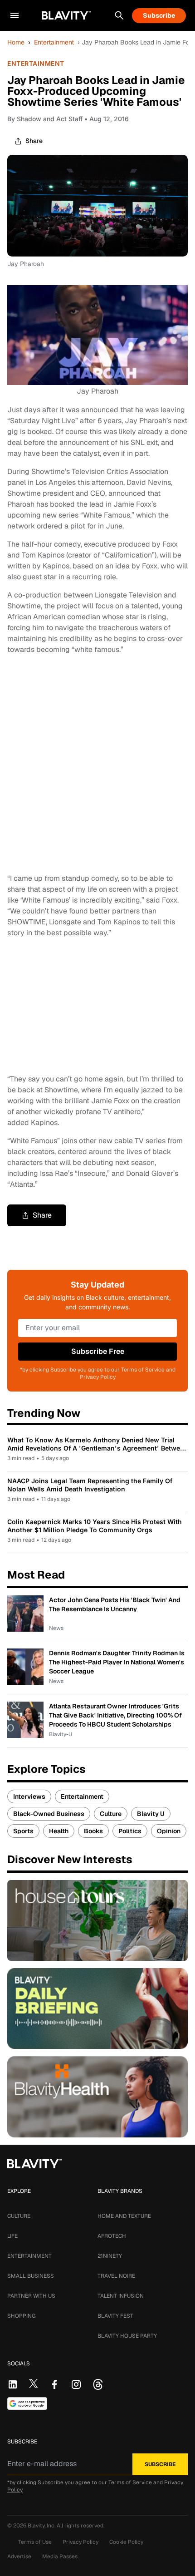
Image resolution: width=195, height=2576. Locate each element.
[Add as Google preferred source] (27, 2403)
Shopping (21, 2316)
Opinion (169, 1831)
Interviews (29, 1796)
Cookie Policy (126, 2542)
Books (93, 1831)
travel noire (116, 2276)
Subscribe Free (98, 1351)
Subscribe (159, 15)
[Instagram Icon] (76, 2384)
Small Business (31, 2276)
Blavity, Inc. (42, 2526)
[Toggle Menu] (15, 15)
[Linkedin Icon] (13, 2384)
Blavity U (151, 1814)
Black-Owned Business (49, 1814)
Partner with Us (31, 2296)
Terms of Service (130, 2482)
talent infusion (121, 2296)
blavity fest (115, 2316)
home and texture (124, 2216)
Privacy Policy (80, 2542)
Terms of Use (35, 2542)
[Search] (119, 15)
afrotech (112, 2236)
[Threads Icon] (98, 2384)
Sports (23, 1831)
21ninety (110, 2256)
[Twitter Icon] (34, 2384)
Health (59, 1831)
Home (16, 42)
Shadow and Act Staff (50, 119)
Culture (111, 1814)
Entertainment (54, 42)
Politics (130, 1831)
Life (12, 2236)
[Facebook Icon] (54, 2384)
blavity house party (127, 2336)
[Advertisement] (97, 764)
